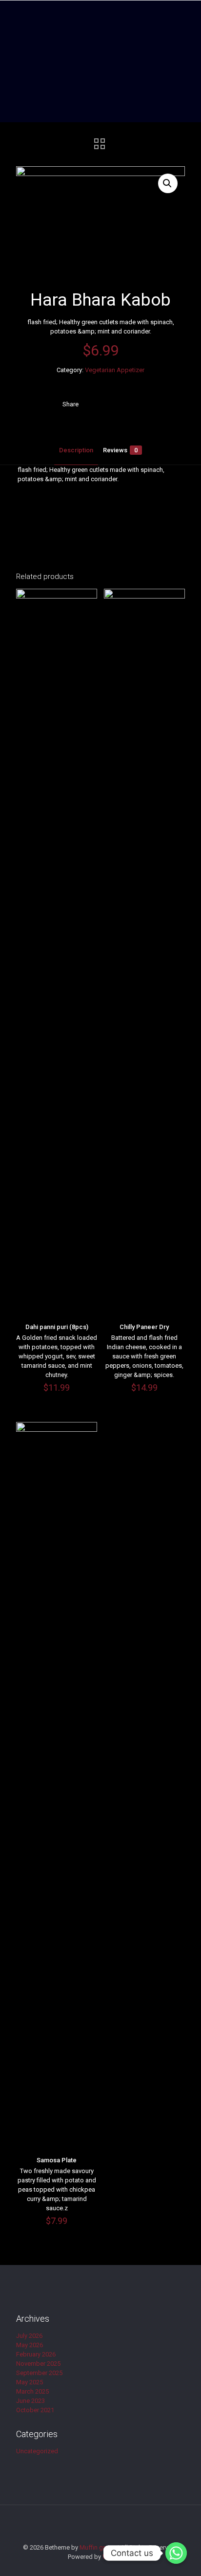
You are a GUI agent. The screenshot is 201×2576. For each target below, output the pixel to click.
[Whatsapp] (176, 2553)
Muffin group (98, 2547)
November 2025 (38, 2364)
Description (76, 450)
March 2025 (32, 2391)
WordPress (118, 2557)
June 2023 (30, 2401)
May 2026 (30, 2345)
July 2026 (29, 2336)
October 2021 (35, 2410)
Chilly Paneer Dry (144, 1327)
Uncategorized (37, 2451)
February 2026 (36, 2354)
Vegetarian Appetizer (115, 370)
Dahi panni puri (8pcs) (57, 1327)
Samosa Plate (57, 2160)
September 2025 (39, 2373)
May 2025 (30, 2382)
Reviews (120, 450)
